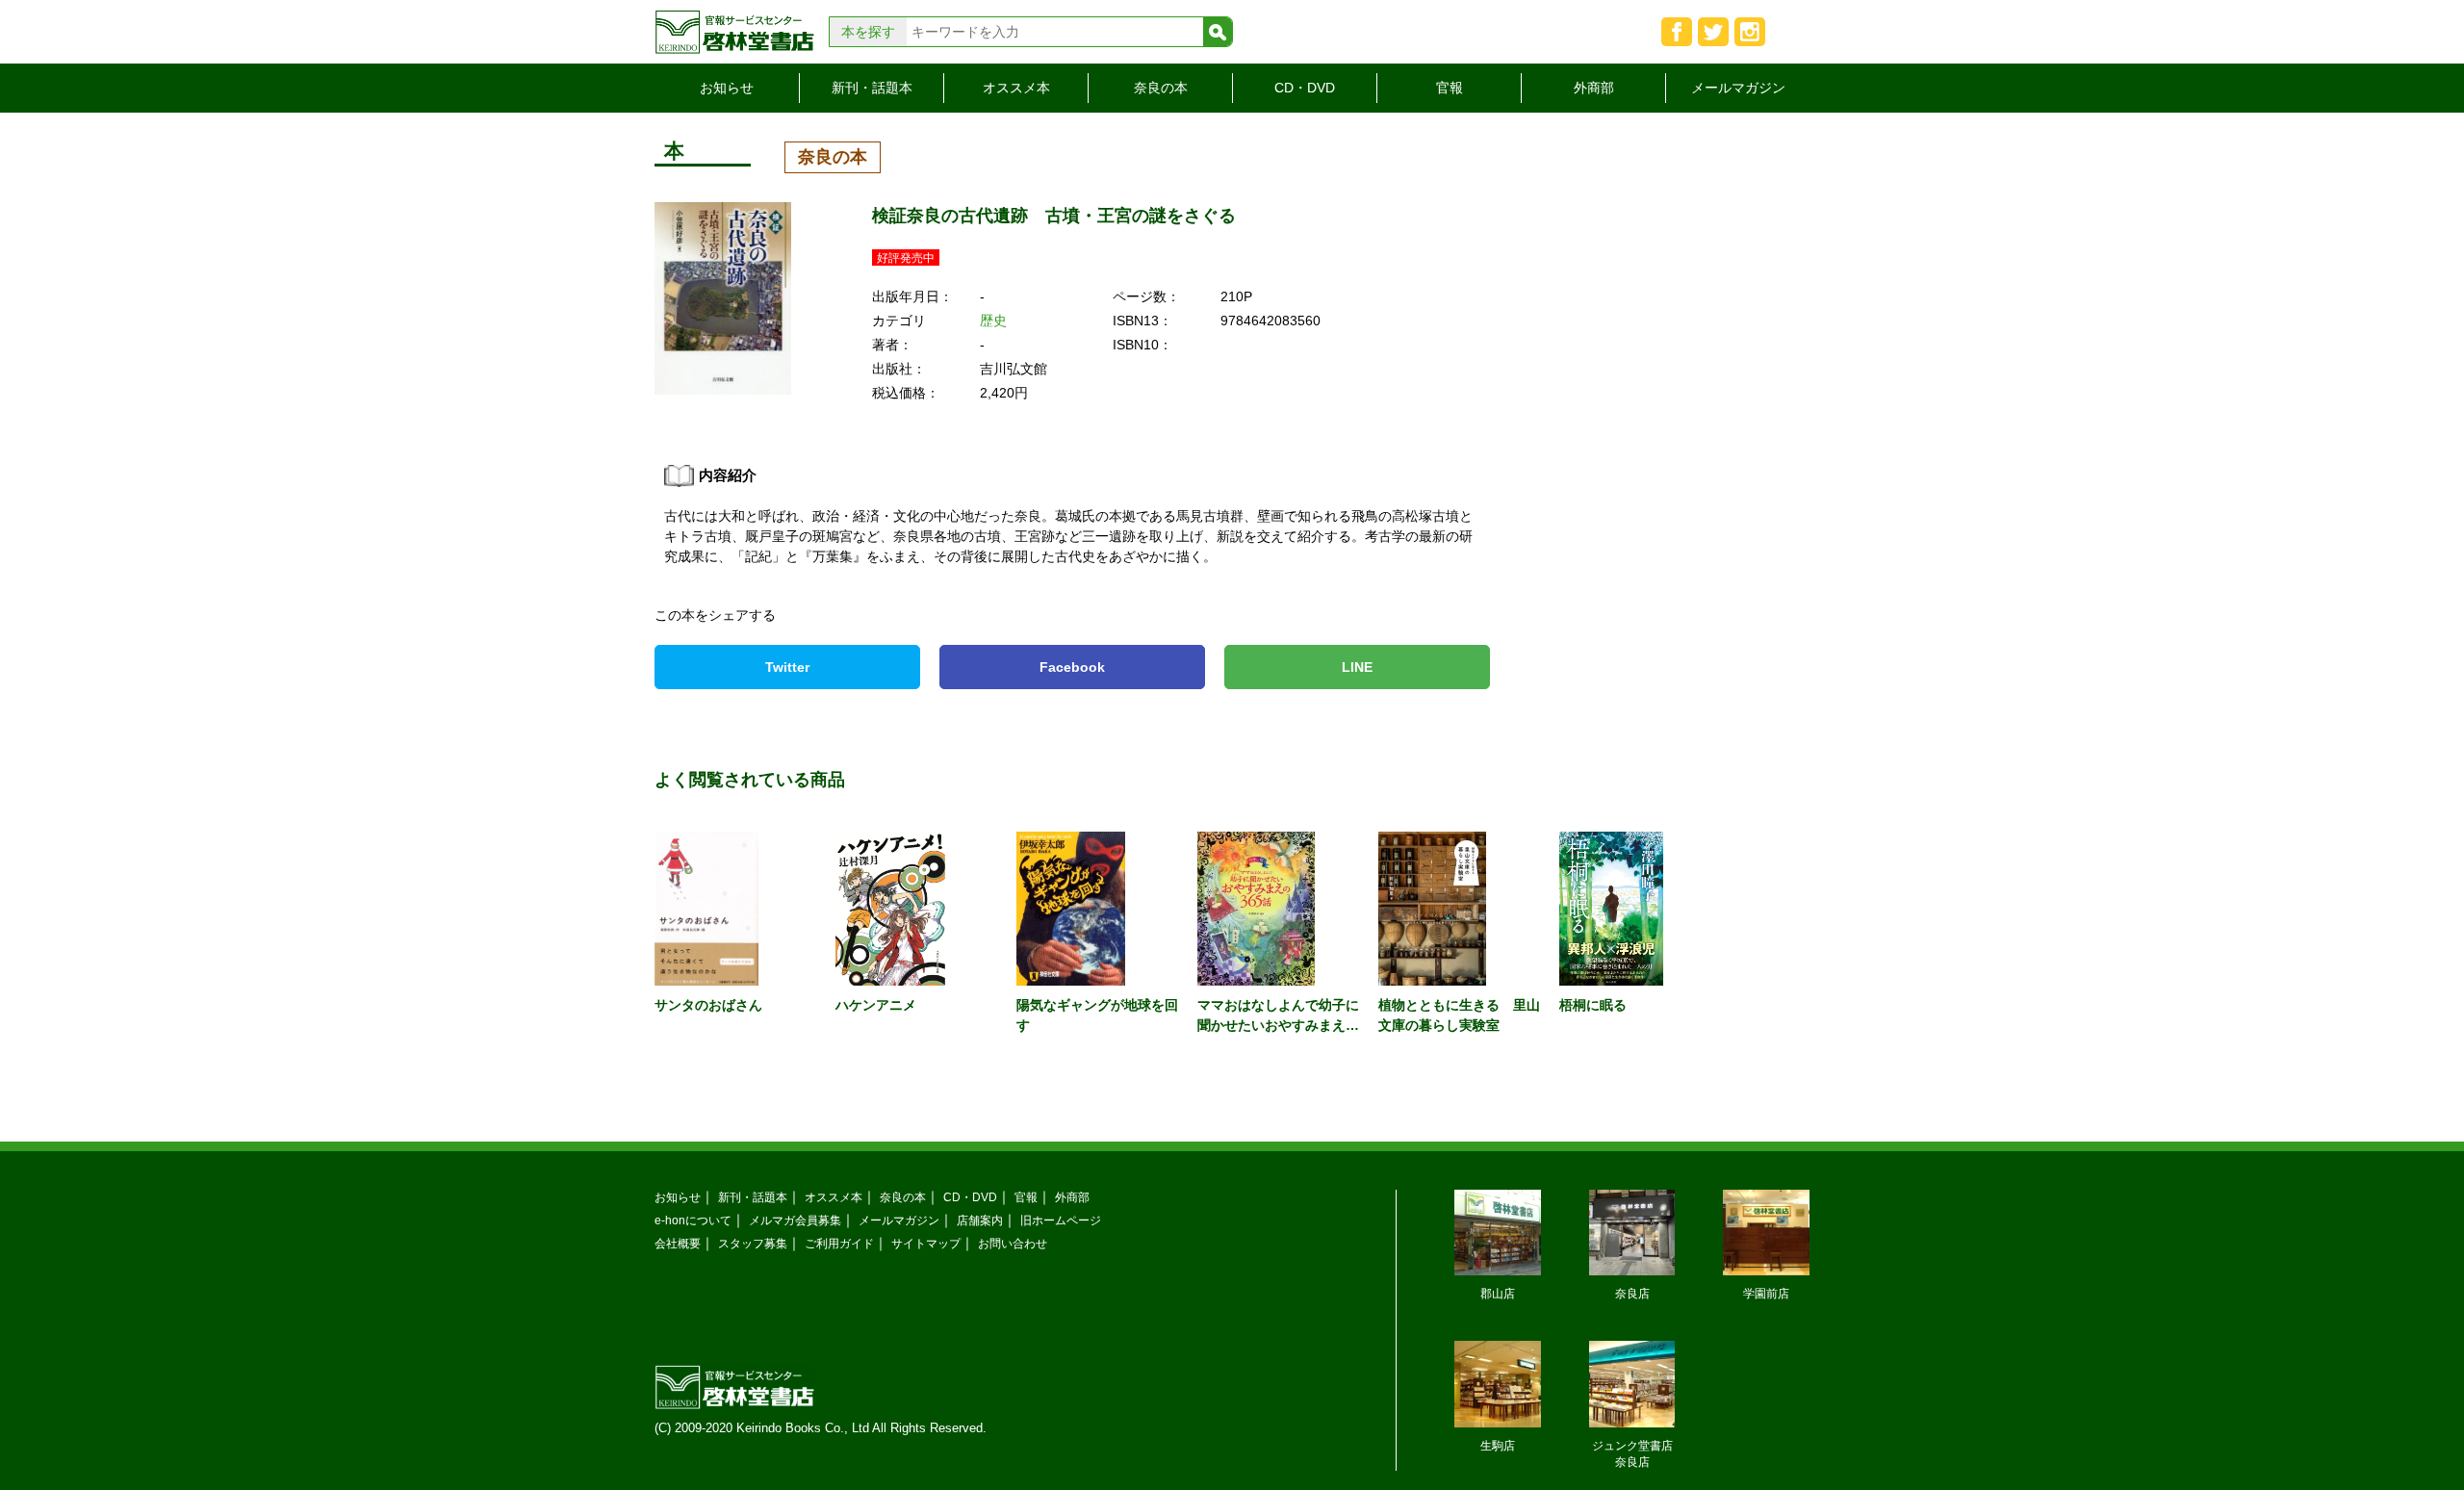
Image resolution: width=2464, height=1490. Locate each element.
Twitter (787, 667)
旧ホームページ (1061, 1220)
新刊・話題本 (872, 88)
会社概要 (678, 1243)
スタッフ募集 (753, 1243)
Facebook (1072, 667)
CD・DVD (1305, 88)
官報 (1450, 88)
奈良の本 (1161, 88)
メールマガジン (1738, 88)
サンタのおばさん (708, 1005)
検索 (1218, 32)
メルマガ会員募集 (795, 1220)
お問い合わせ (1013, 1243)
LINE (1357, 667)
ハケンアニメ (876, 1005)
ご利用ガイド (839, 1243)
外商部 (1594, 88)
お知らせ (727, 88)
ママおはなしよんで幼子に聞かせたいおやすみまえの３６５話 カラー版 (1278, 1025)
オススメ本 (1016, 88)
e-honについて (693, 1220)
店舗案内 (980, 1220)
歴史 (993, 321)
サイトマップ (926, 1243)
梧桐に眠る (1593, 1005)
